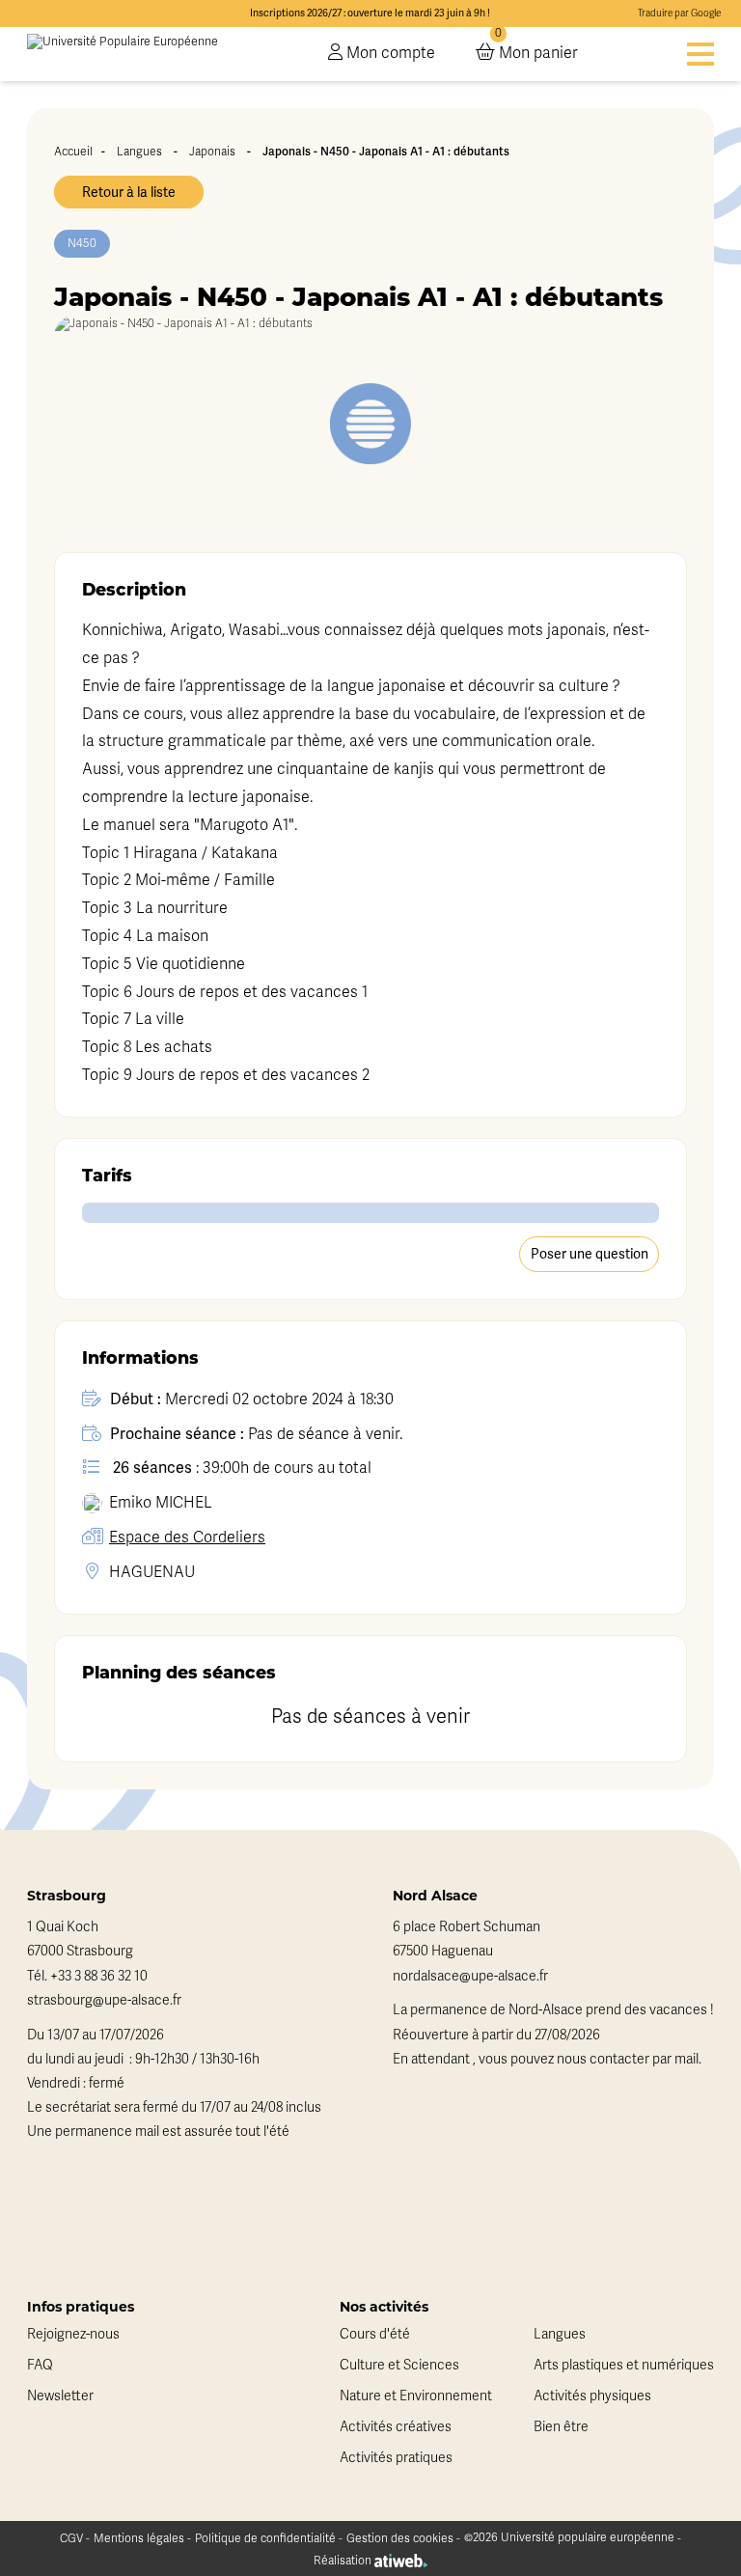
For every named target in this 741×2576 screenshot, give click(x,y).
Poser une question (590, 1254)
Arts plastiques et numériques (624, 2365)
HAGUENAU (152, 1572)
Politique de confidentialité (265, 2538)
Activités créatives (396, 2427)
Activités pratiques (396, 2458)
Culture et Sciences (399, 2365)
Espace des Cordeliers (187, 1537)
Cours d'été (375, 2334)
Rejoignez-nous (73, 2334)
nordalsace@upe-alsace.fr (470, 1976)
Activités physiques (592, 2396)
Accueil (73, 152)
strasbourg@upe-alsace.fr (104, 2000)
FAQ (40, 2365)
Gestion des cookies (400, 2538)
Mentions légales (139, 2538)
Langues (139, 152)
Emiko (161, 1503)
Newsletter (60, 2396)
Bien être (561, 2427)
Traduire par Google (679, 14)
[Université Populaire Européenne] (123, 54)
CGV (71, 2538)
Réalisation (344, 2561)
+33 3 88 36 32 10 (99, 1976)
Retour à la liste (129, 192)
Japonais (212, 152)
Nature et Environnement (416, 2396)
